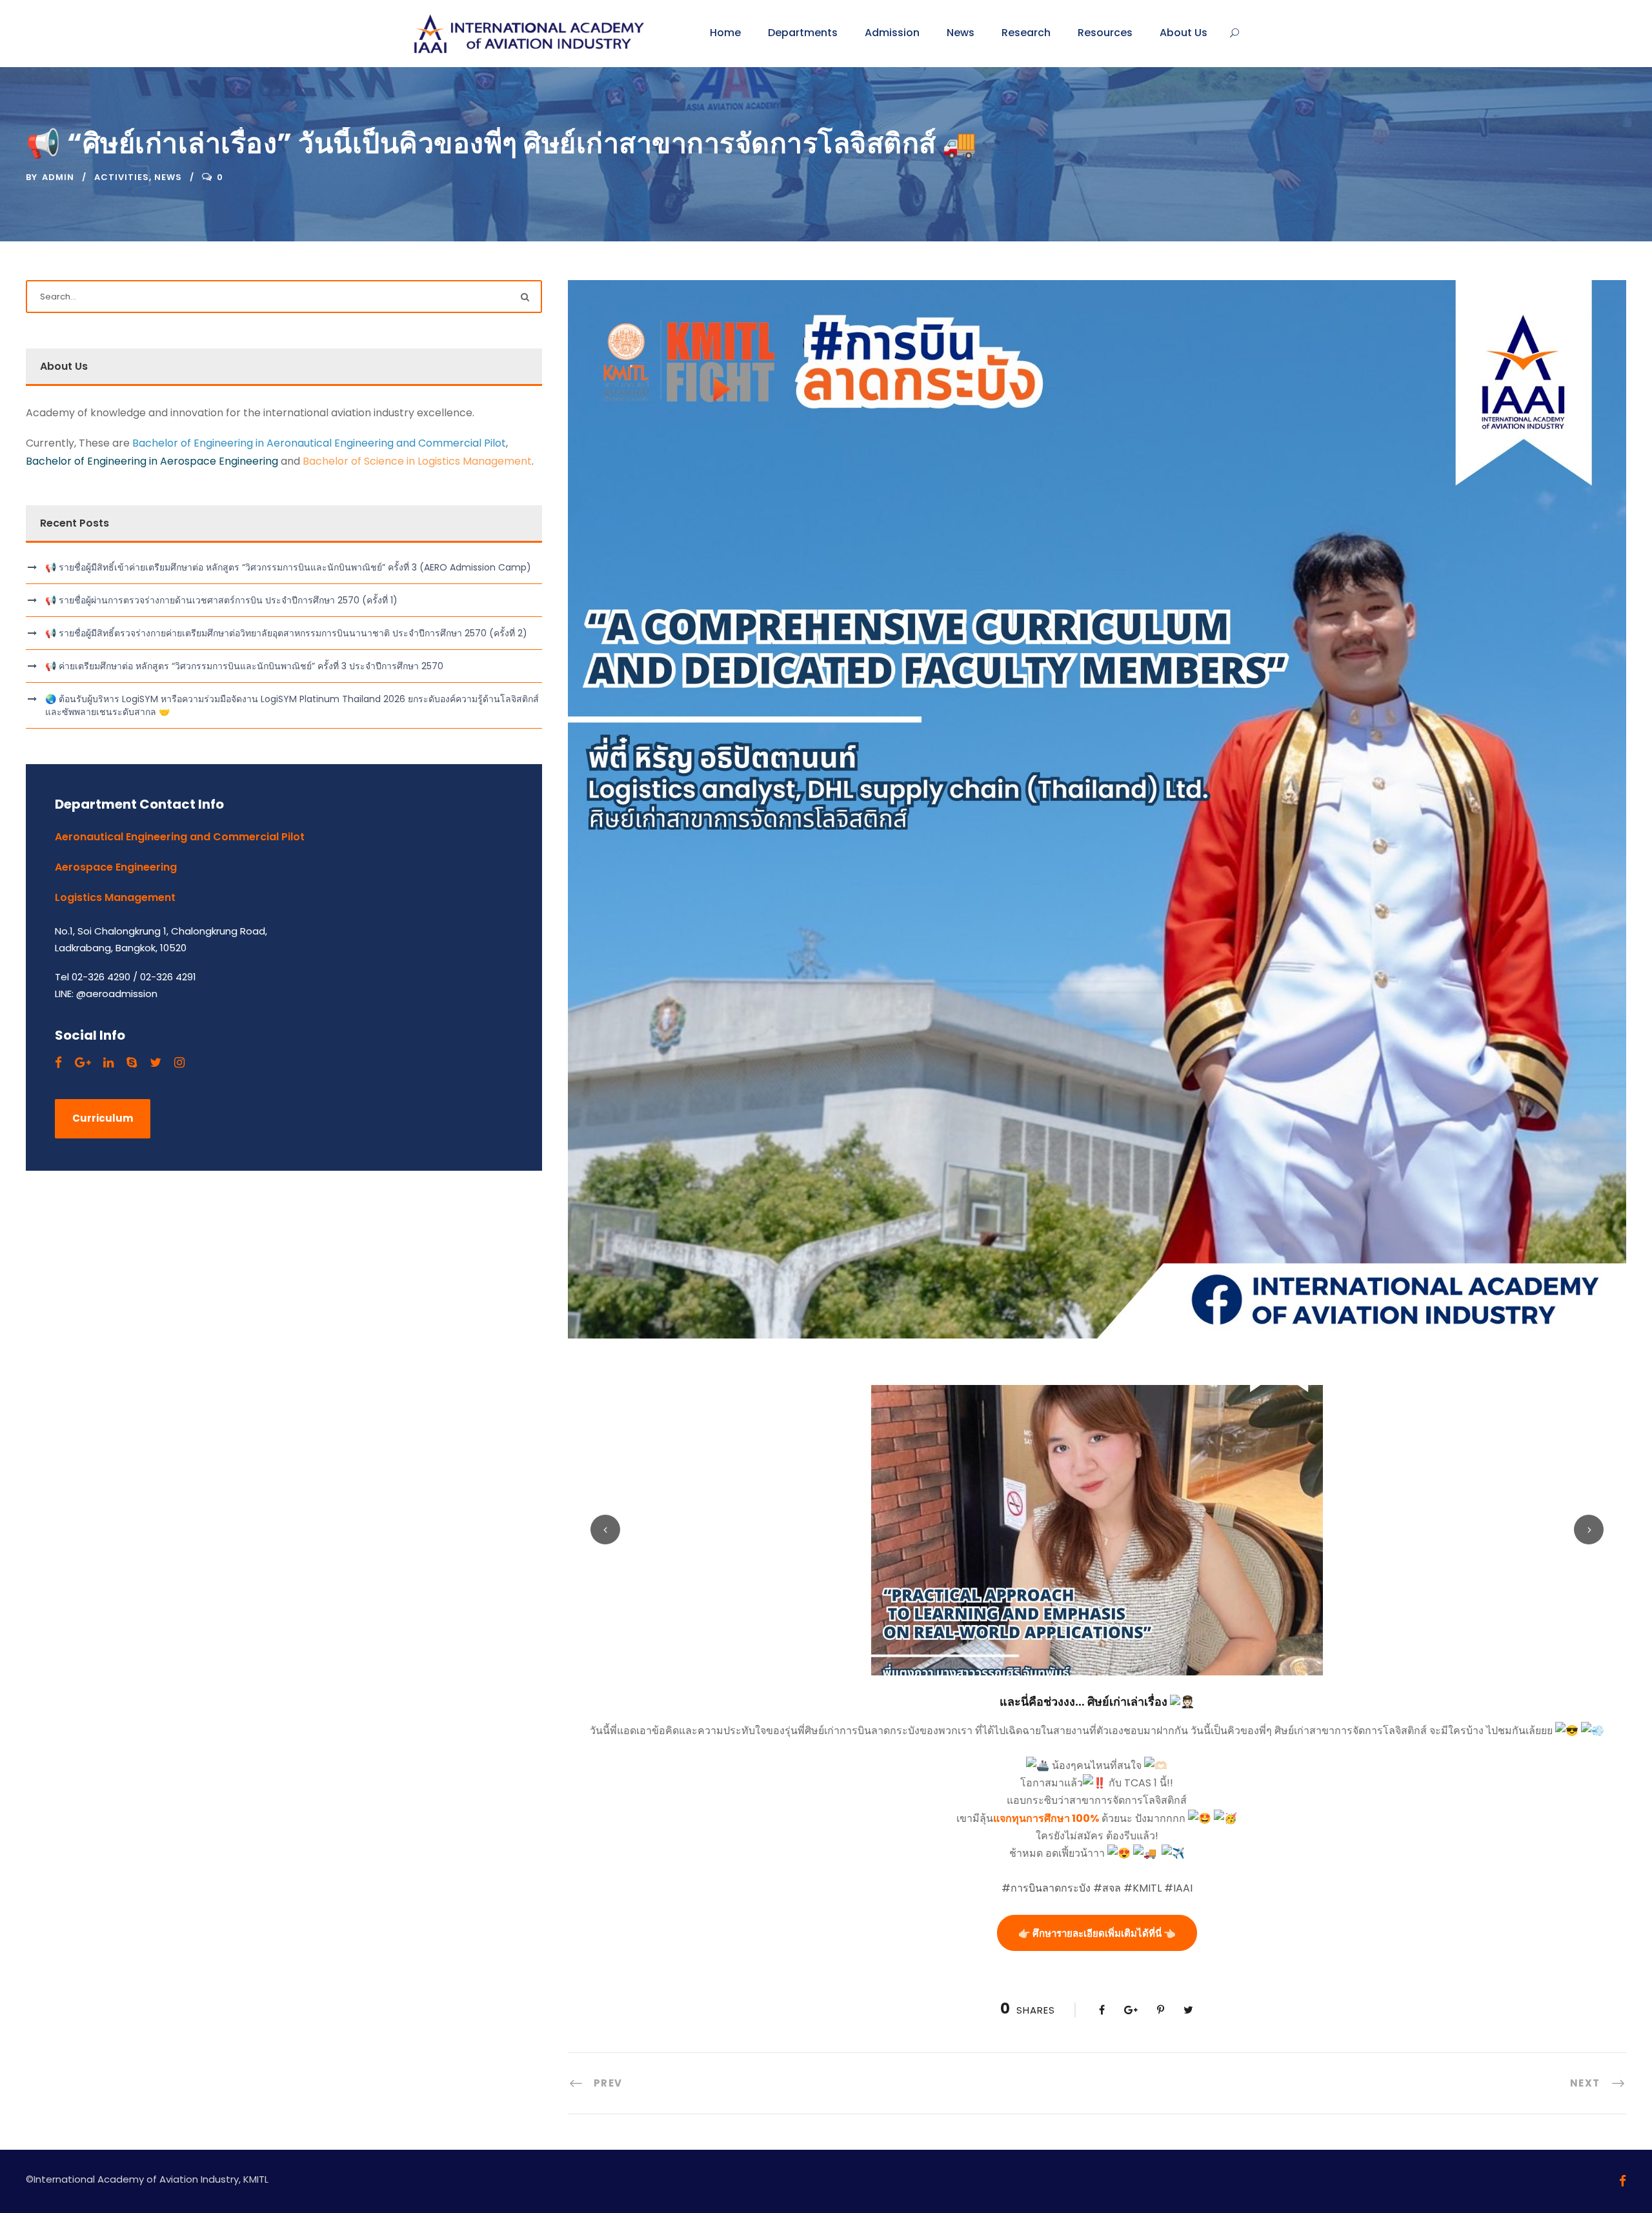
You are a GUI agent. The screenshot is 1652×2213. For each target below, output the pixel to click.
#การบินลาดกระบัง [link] (1046, 1888)
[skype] (132, 1063)
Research (1026, 33)
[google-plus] (83, 1063)
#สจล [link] (1107, 1888)
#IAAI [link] (1178, 1888)
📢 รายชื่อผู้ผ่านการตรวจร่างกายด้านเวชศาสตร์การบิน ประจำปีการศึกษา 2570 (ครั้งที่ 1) (221, 600)
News (961, 33)
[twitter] (156, 1063)
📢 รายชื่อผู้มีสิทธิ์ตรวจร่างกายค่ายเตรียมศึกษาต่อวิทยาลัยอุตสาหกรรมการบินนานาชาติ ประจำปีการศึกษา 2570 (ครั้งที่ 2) (286, 633)
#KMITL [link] (1143, 1888)
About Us (1184, 33)
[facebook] (58, 1063)
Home (725, 33)
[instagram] (179, 1063)
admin (58, 177)
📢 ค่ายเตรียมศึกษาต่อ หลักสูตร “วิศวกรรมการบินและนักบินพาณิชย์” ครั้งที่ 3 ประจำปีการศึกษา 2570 (244, 666)
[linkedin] (108, 1063)
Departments (803, 33)
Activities (122, 177)
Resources (1105, 33)
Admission (892, 33)
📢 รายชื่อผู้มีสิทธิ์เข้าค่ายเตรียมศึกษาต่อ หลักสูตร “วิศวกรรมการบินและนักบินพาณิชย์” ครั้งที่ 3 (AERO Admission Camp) (288, 567)
